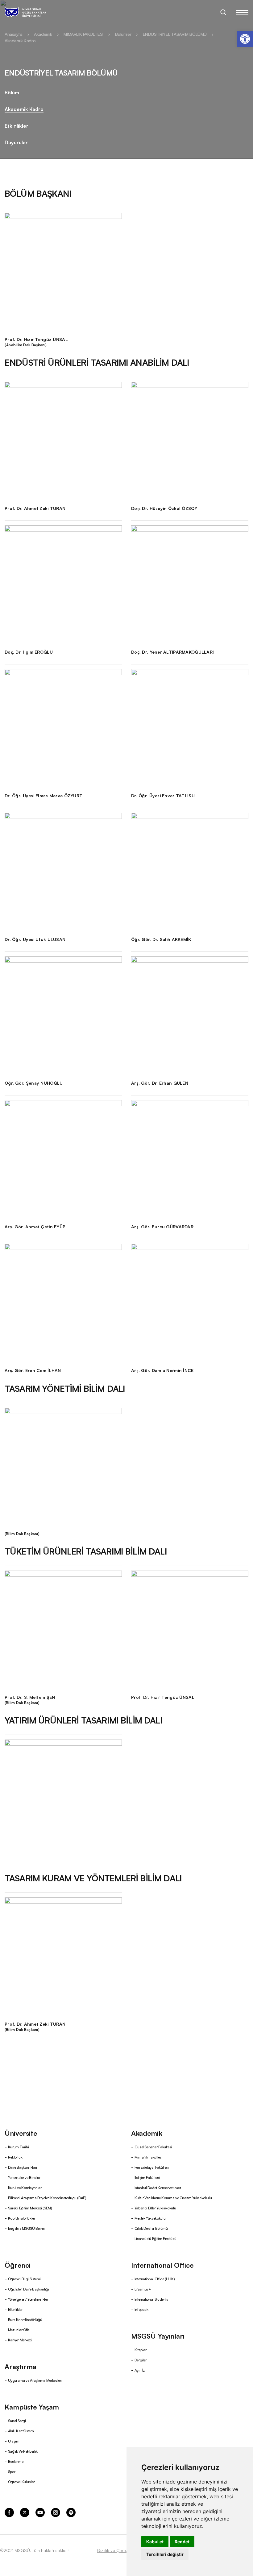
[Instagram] (56, 2512)
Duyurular (16, 142)
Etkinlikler (17, 125)
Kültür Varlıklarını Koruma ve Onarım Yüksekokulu (173, 2198)
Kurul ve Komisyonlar (25, 2187)
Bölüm (12, 92)
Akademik (43, 34)
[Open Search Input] (223, 12)
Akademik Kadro (20, 40)
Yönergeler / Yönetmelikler (28, 2299)
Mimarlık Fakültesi (149, 2157)
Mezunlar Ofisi (19, 2329)
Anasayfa (14, 34)
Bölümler (123, 34)
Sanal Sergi (17, 2420)
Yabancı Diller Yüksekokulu (155, 2208)
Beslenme (16, 2461)
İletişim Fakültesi (147, 2177)
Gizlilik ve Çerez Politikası (122, 2550)
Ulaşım (14, 2441)
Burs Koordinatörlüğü (25, 2319)
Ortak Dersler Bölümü (151, 2228)
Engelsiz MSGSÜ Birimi (26, 2228)
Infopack (141, 2309)
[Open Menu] (242, 12)
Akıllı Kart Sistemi (21, 2431)
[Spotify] (71, 2512)
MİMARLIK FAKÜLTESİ (83, 34)
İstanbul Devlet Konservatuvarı (158, 2187)
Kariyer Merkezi (20, 2340)
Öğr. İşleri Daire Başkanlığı (29, 2289)
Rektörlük (15, 2157)
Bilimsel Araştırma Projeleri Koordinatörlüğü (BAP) (47, 2198)
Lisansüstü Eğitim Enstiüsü (156, 2238)
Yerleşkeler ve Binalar (24, 2177)
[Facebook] (9, 2512)
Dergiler (141, 2360)
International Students (151, 2299)
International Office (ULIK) (155, 2279)
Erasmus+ (143, 2289)
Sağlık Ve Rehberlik (23, 2451)
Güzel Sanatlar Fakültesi (153, 2147)
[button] (245, 39)
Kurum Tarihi (19, 2147)
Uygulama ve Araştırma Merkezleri (35, 2380)
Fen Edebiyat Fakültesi (152, 2167)
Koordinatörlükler (22, 2218)
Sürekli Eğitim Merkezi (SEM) (30, 2208)
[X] (25, 2512)
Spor (12, 2471)
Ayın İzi (140, 2370)
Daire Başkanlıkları (23, 2167)
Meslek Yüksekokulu (150, 2218)
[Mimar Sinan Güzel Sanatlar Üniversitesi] (33, 12)
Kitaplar (141, 2350)
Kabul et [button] (155, 2542)
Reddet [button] (182, 2542)
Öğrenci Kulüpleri (22, 2482)
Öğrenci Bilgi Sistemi (24, 2279)
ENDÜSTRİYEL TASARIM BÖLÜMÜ (175, 34)
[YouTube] (40, 2512)
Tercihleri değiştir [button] (165, 2554)
